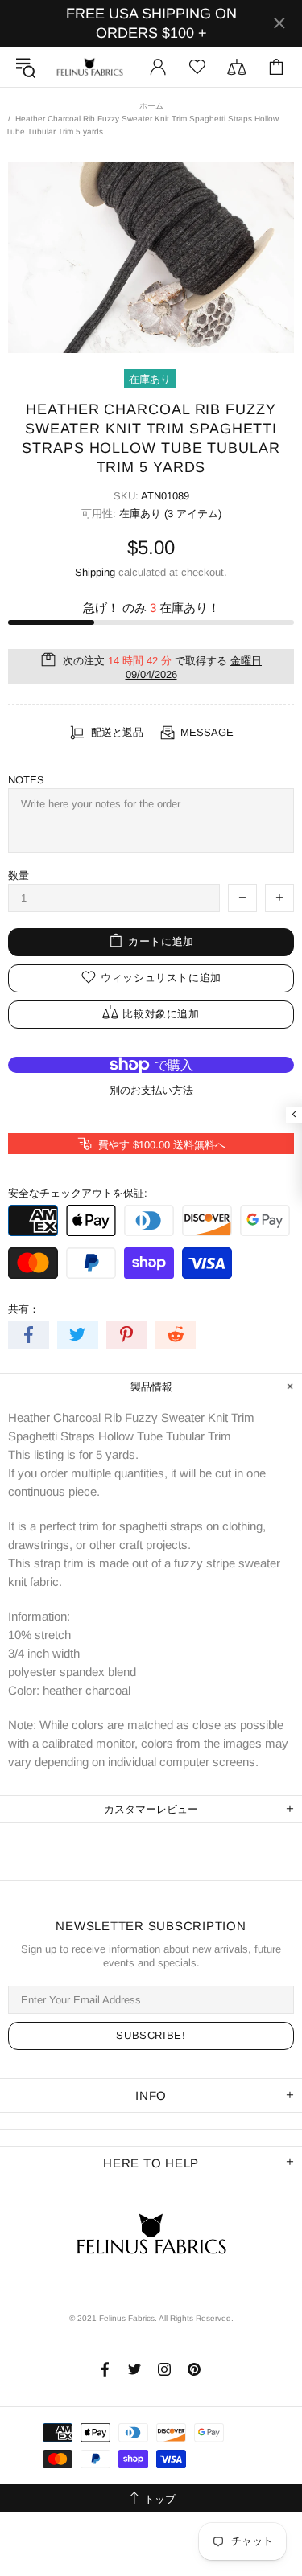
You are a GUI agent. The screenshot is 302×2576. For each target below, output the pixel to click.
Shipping (95, 572)
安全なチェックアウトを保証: (78, 1193)
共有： (24, 1309)
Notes (26, 780)
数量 (19, 875)
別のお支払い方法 (151, 1090)
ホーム (151, 106)
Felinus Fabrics (90, 67)
